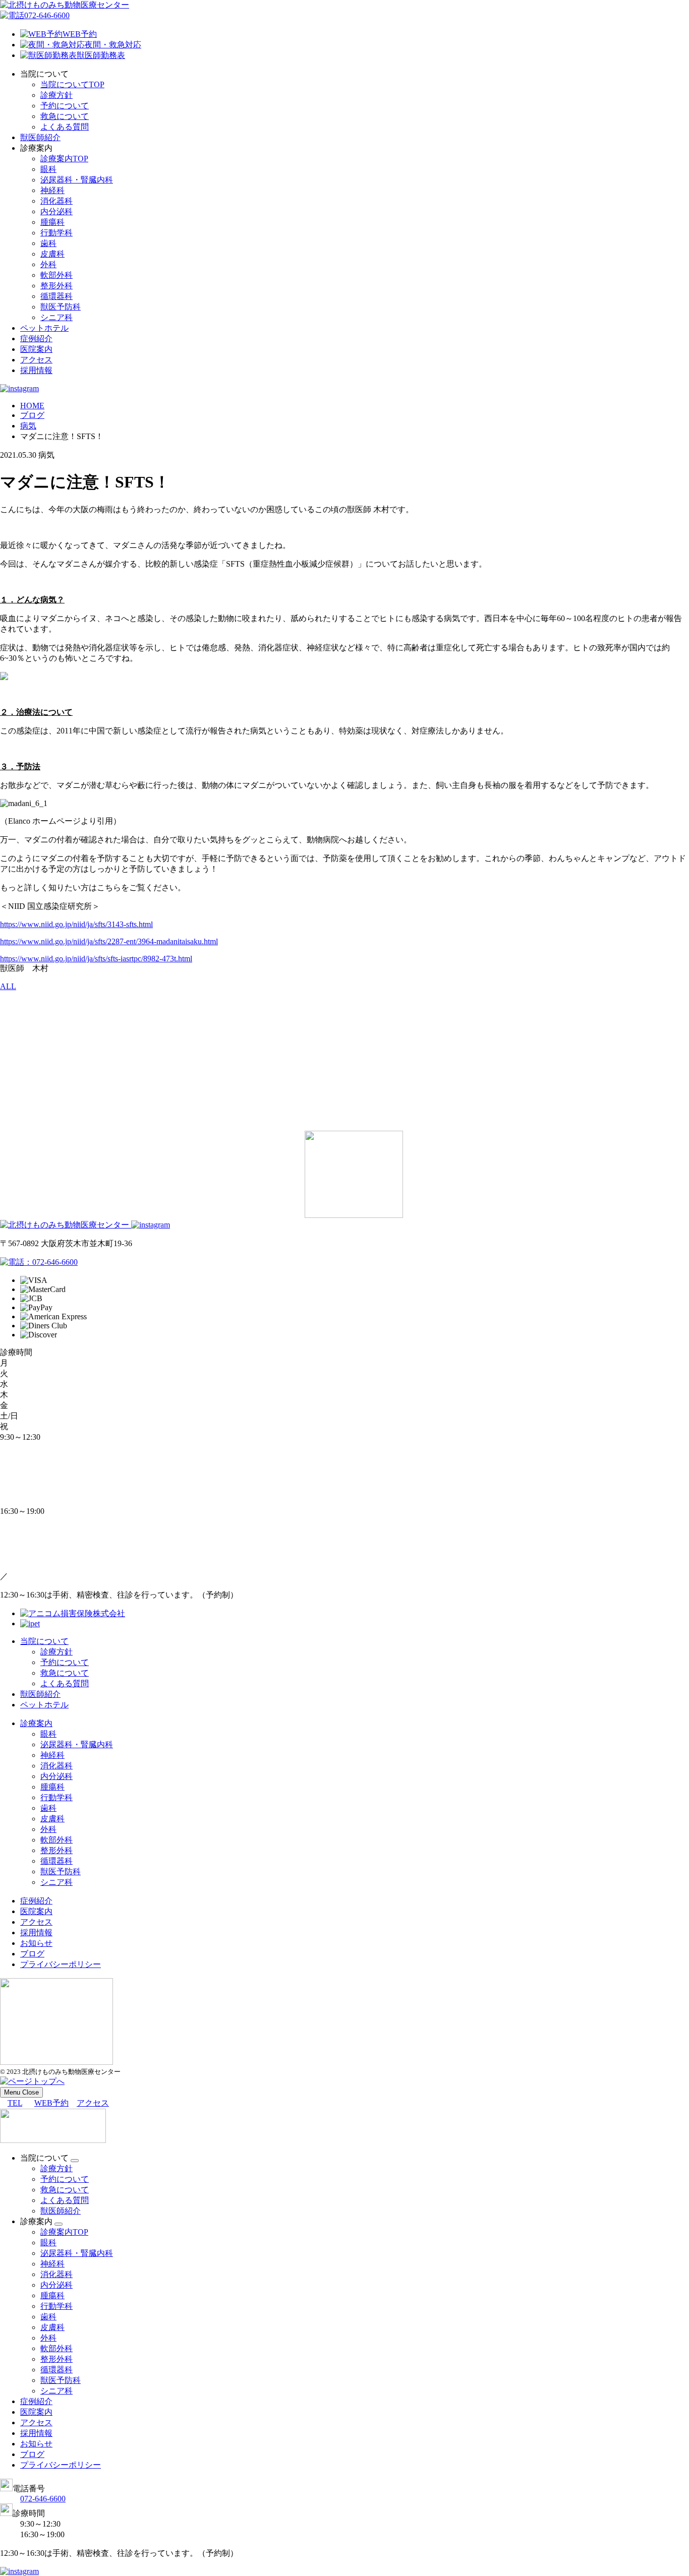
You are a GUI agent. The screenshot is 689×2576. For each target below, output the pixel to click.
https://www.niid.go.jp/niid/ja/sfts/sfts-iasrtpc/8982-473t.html (96, 959)
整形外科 (56, 286)
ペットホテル (44, 328)
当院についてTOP (72, 84)
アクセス (36, 360)
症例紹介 (36, 339)
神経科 (52, 190)
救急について (65, 116)
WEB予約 (80, 34)
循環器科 (56, 296)
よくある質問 (65, 127)
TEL (15, 2103)
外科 (48, 264)
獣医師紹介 (40, 137)
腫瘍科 (52, 222)
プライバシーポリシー (61, 1964)
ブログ (32, 1954)
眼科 (48, 169)
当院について (44, 1641)
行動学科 (56, 233)
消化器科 (56, 201)
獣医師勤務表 (101, 55)
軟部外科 (56, 275)
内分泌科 (56, 211)
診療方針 (56, 95)
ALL (8, 986)
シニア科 (56, 317)
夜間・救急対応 (113, 45)
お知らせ (36, 1943)
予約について (65, 106)
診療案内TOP (64, 159)
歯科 (48, 243)
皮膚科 (52, 254)
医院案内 (36, 349)
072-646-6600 (47, 15)
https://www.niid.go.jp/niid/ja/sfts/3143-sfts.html (76, 924)
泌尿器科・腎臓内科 (77, 180)
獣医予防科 (61, 307)
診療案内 (36, 1723)
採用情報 (36, 370)
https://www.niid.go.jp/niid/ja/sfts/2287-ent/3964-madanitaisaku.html (109, 941)
